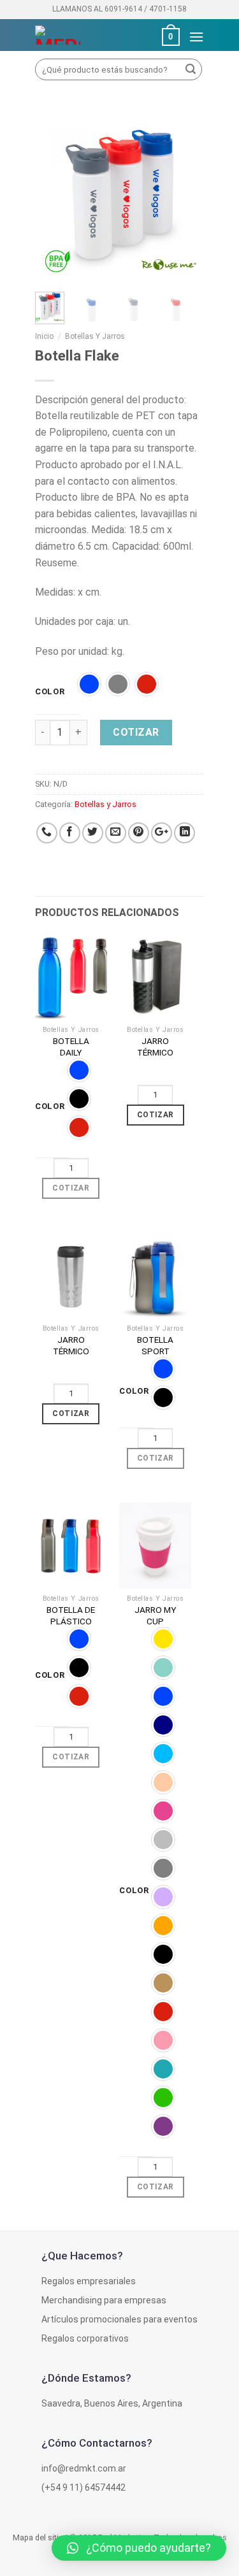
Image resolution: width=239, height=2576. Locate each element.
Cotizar (136, 732)
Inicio (44, 336)
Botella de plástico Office (71, 1621)
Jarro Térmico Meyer (155, 1052)
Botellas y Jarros (95, 336)
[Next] (185, 198)
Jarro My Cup (155, 1615)
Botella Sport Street (155, 1351)
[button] (139, 2548)
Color (50, 692)
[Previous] (54, 198)
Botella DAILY (71, 1047)
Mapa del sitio (38, 2537)
